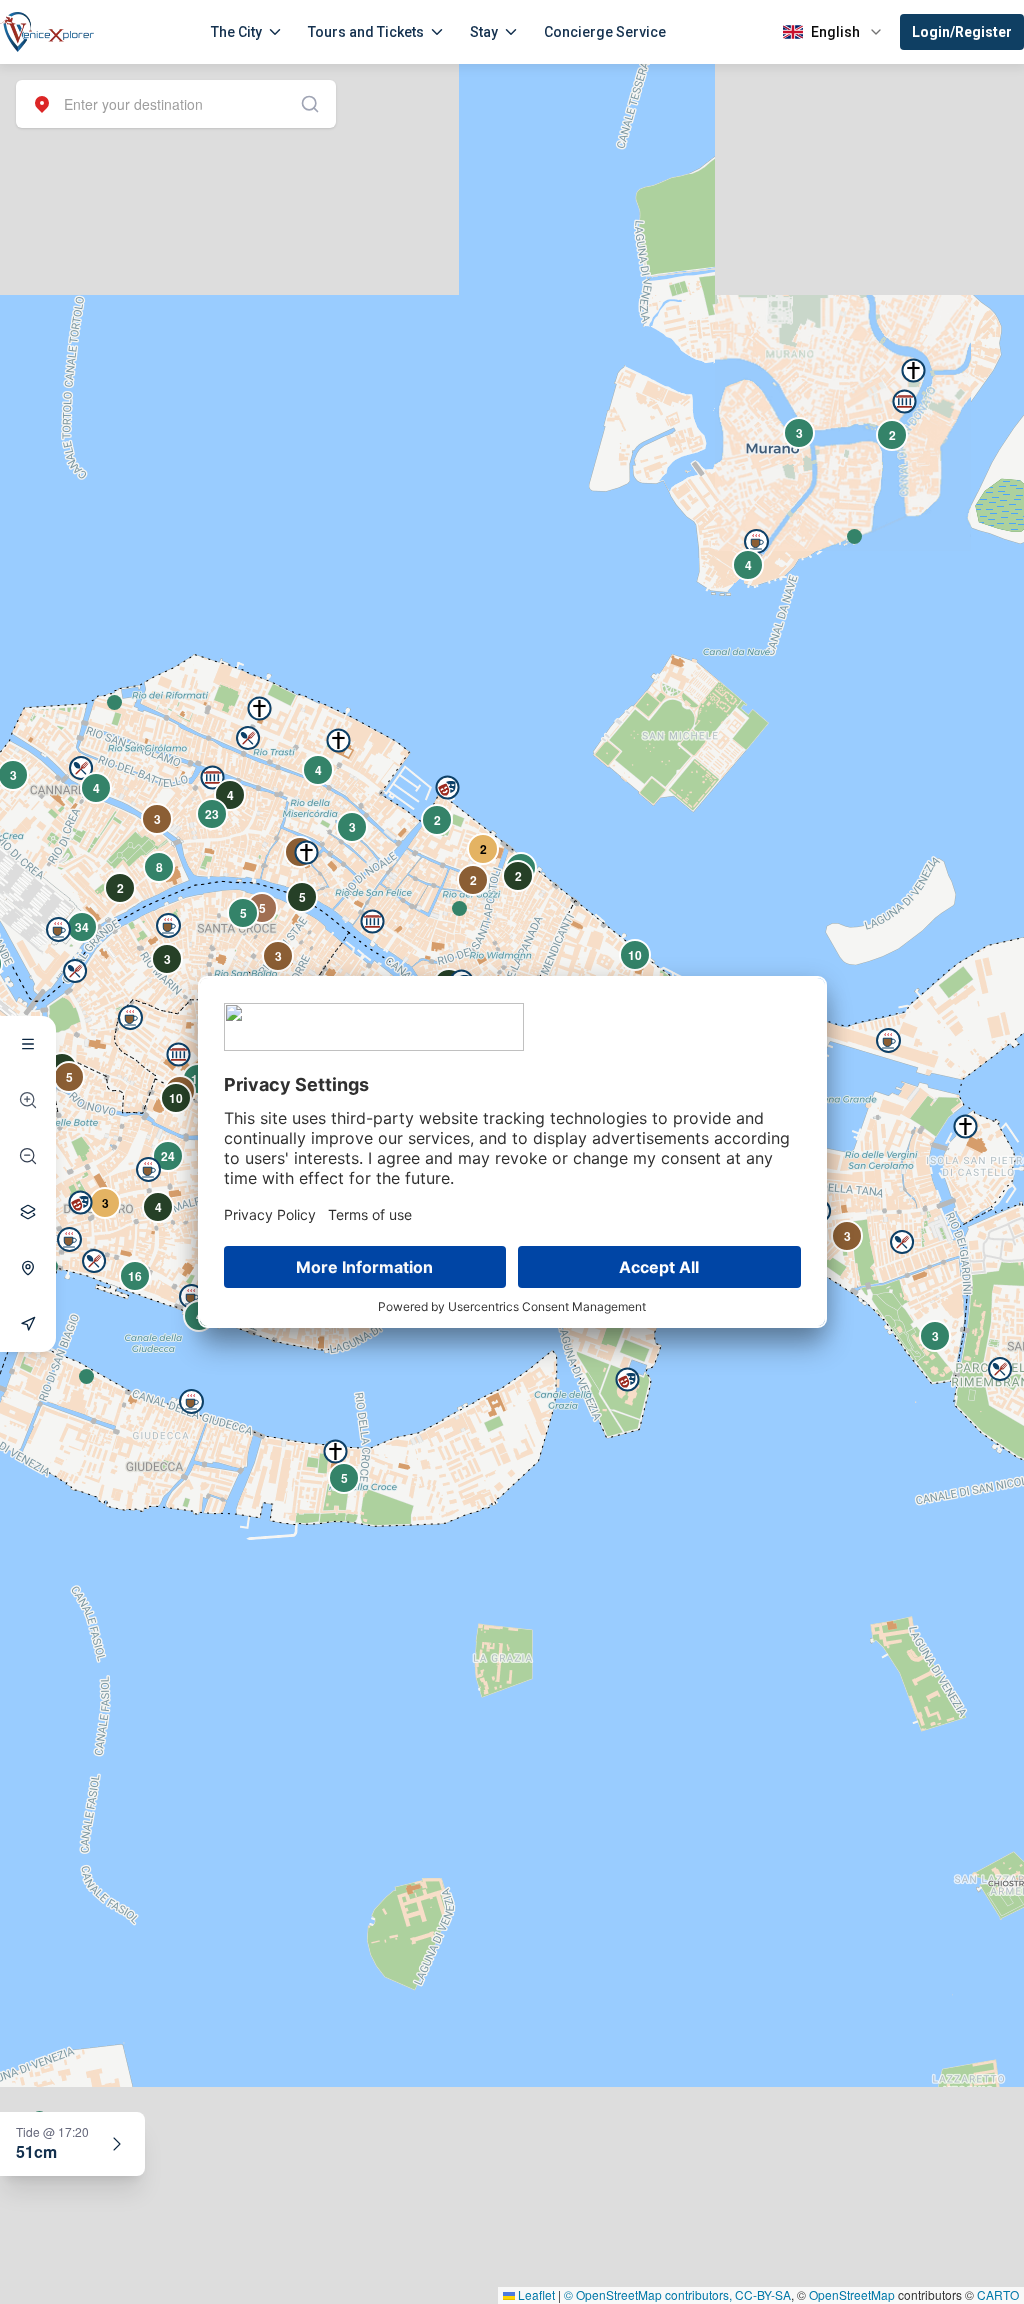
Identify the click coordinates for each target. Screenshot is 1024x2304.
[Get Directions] (28, 1324)
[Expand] (117, 2144)
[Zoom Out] (28, 1156)
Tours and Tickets (366, 32)
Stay (484, 32)
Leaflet (535, 2294)
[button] (114, 702)
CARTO (998, 2294)
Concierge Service (605, 32)
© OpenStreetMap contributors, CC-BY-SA (677, 2294)
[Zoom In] (28, 1100)
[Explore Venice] (28, 1044)
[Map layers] (28, 1212)
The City (236, 32)
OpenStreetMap (852, 2294)
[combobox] (176, 104)
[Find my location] (28, 1268)
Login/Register (962, 32)
